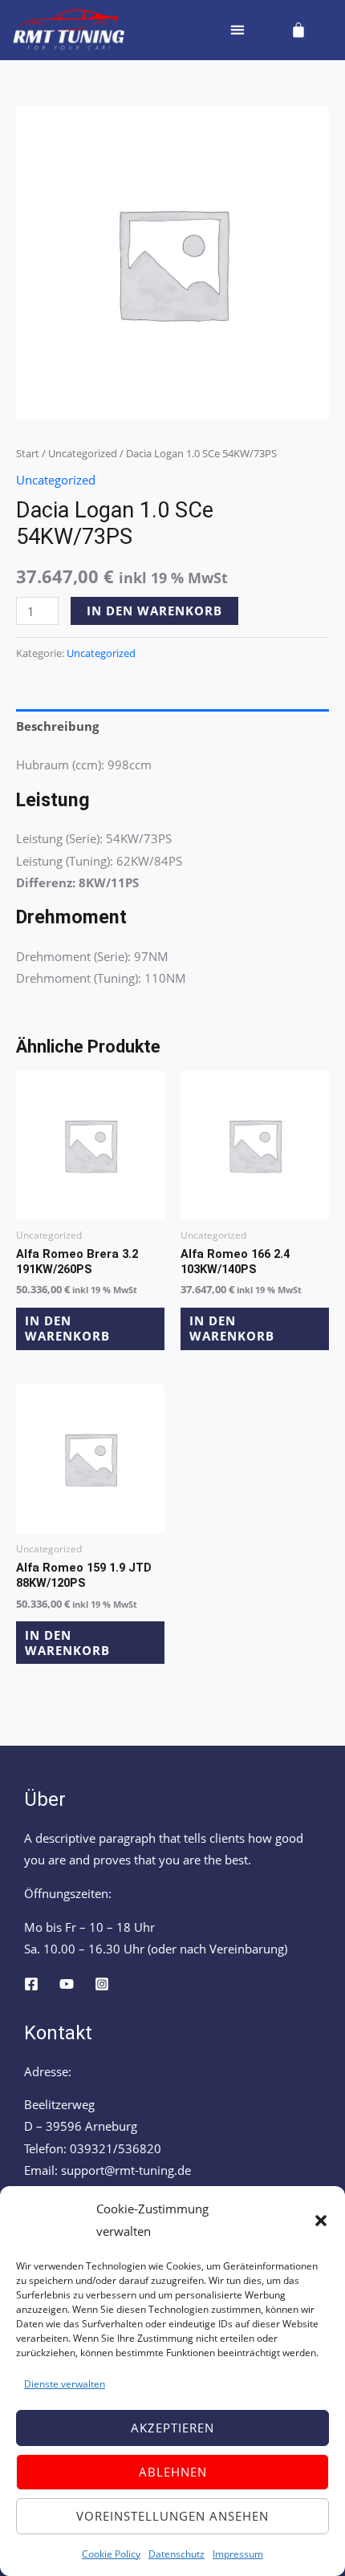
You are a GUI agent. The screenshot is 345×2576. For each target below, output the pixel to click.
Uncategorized (83, 453)
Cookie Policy (111, 2554)
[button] (321, 2221)
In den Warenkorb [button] (67, 1328)
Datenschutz (177, 2554)
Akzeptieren (172, 2428)
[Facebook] (31, 1984)
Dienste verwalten (65, 2384)
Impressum (238, 2554)
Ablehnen (173, 2472)
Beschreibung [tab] (57, 726)
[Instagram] (102, 1984)
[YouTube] (67, 1984)
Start (28, 453)
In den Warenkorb (154, 611)
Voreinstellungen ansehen (172, 2516)
